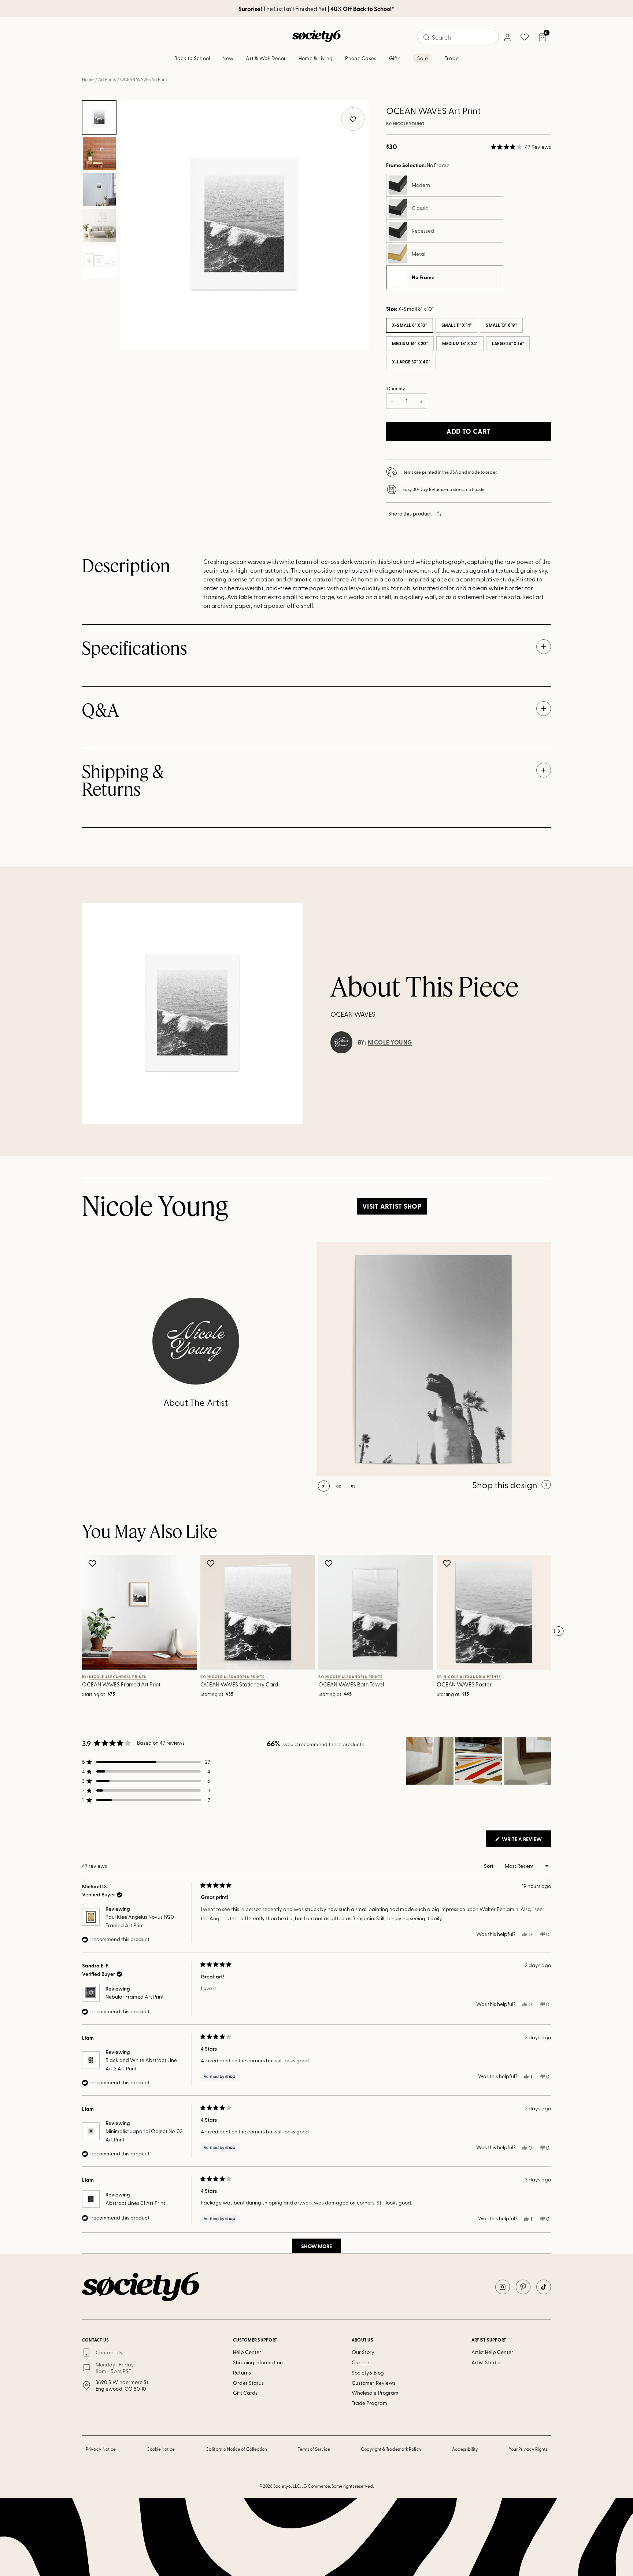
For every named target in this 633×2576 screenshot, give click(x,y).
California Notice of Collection (236, 2449)
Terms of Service (314, 2449)
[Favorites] (525, 37)
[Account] (507, 37)
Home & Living (316, 58)
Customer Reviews (373, 2383)
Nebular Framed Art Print (135, 1997)
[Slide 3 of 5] (99, 189)
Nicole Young (409, 124)
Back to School (192, 58)
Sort (489, 1866)
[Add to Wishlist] (93, 1563)
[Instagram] (503, 2287)
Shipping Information (258, 2362)
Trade (452, 58)
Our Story (363, 2352)
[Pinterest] (523, 2287)
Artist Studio (486, 2362)
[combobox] (458, 37)
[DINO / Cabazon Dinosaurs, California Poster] (434, 1359)
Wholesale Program (375, 2393)
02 (339, 1486)
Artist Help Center (492, 2352)
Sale (423, 58)
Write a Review (526, 1841)
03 (353, 1486)
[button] (521, 147)
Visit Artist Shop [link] (392, 1206)
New (228, 58)
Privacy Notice (101, 2449)
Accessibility (465, 2449)
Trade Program (369, 2403)
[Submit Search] (426, 37)
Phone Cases (361, 58)
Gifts (395, 58)
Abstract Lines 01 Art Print (135, 2203)
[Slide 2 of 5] (99, 154)
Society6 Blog (368, 2372)
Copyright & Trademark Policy (391, 2449)
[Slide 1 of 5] (99, 118)
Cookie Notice (161, 2449)
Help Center (247, 2352)
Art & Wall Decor (266, 58)
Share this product (410, 513)
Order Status (248, 2383)
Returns (242, 2372)
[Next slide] (559, 1631)
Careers (361, 2362)
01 (324, 1486)
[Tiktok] (544, 2287)
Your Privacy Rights (528, 2449)
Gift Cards (245, 2393)
